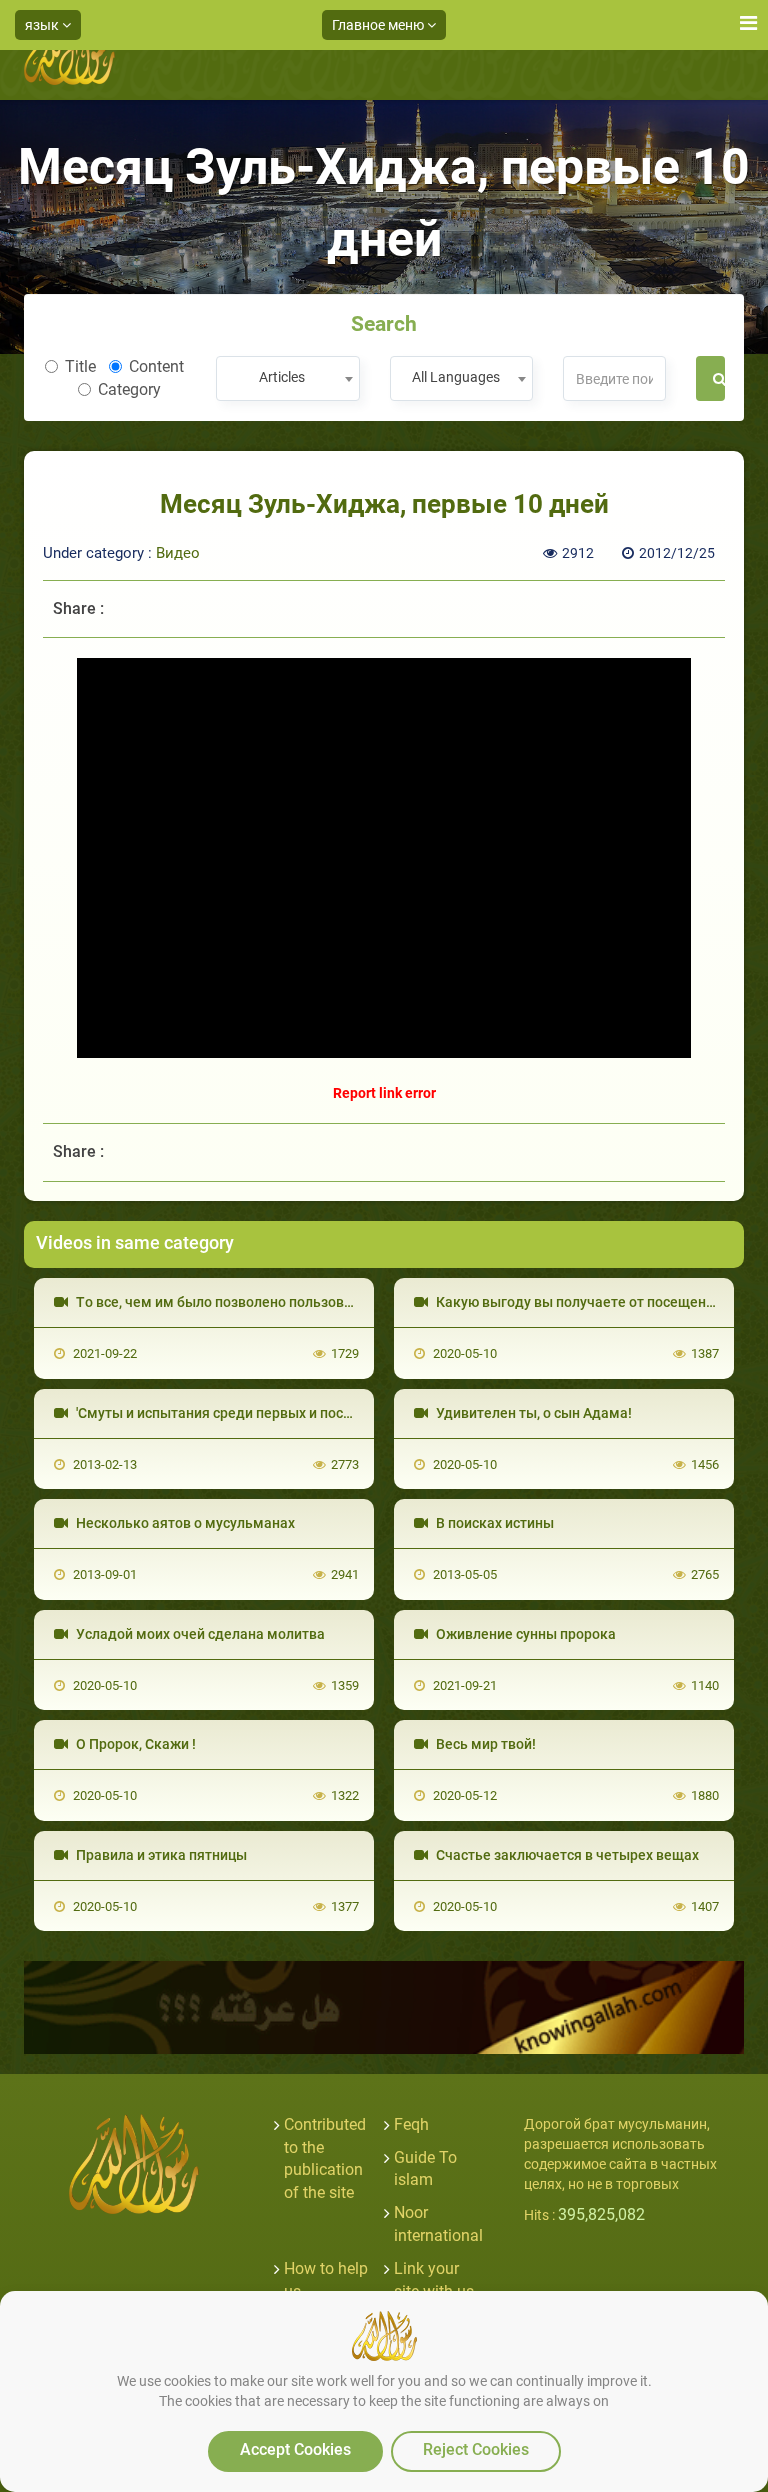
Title (80, 366)
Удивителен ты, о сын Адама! (532, 1413)
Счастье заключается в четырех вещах (566, 1855)
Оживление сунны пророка (524, 1634)
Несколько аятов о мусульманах (184, 1523)
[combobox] (287, 378)
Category (129, 389)
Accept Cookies (295, 2449)
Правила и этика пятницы (160, 1855)
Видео (178, 553)
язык (43, 25)
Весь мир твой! (484, 1744)
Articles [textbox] (282, 377)
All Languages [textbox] (456, 377)
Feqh (411, 2124)
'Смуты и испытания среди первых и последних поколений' (270, 1413)
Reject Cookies (476, 2449)
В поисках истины (493, 1523)
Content (156, 366)
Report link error (384, 1093)
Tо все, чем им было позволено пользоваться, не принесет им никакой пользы (338, 1302)
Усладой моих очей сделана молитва (199, 1634)
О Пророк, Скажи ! (134, 1744)
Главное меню (379, 25)
